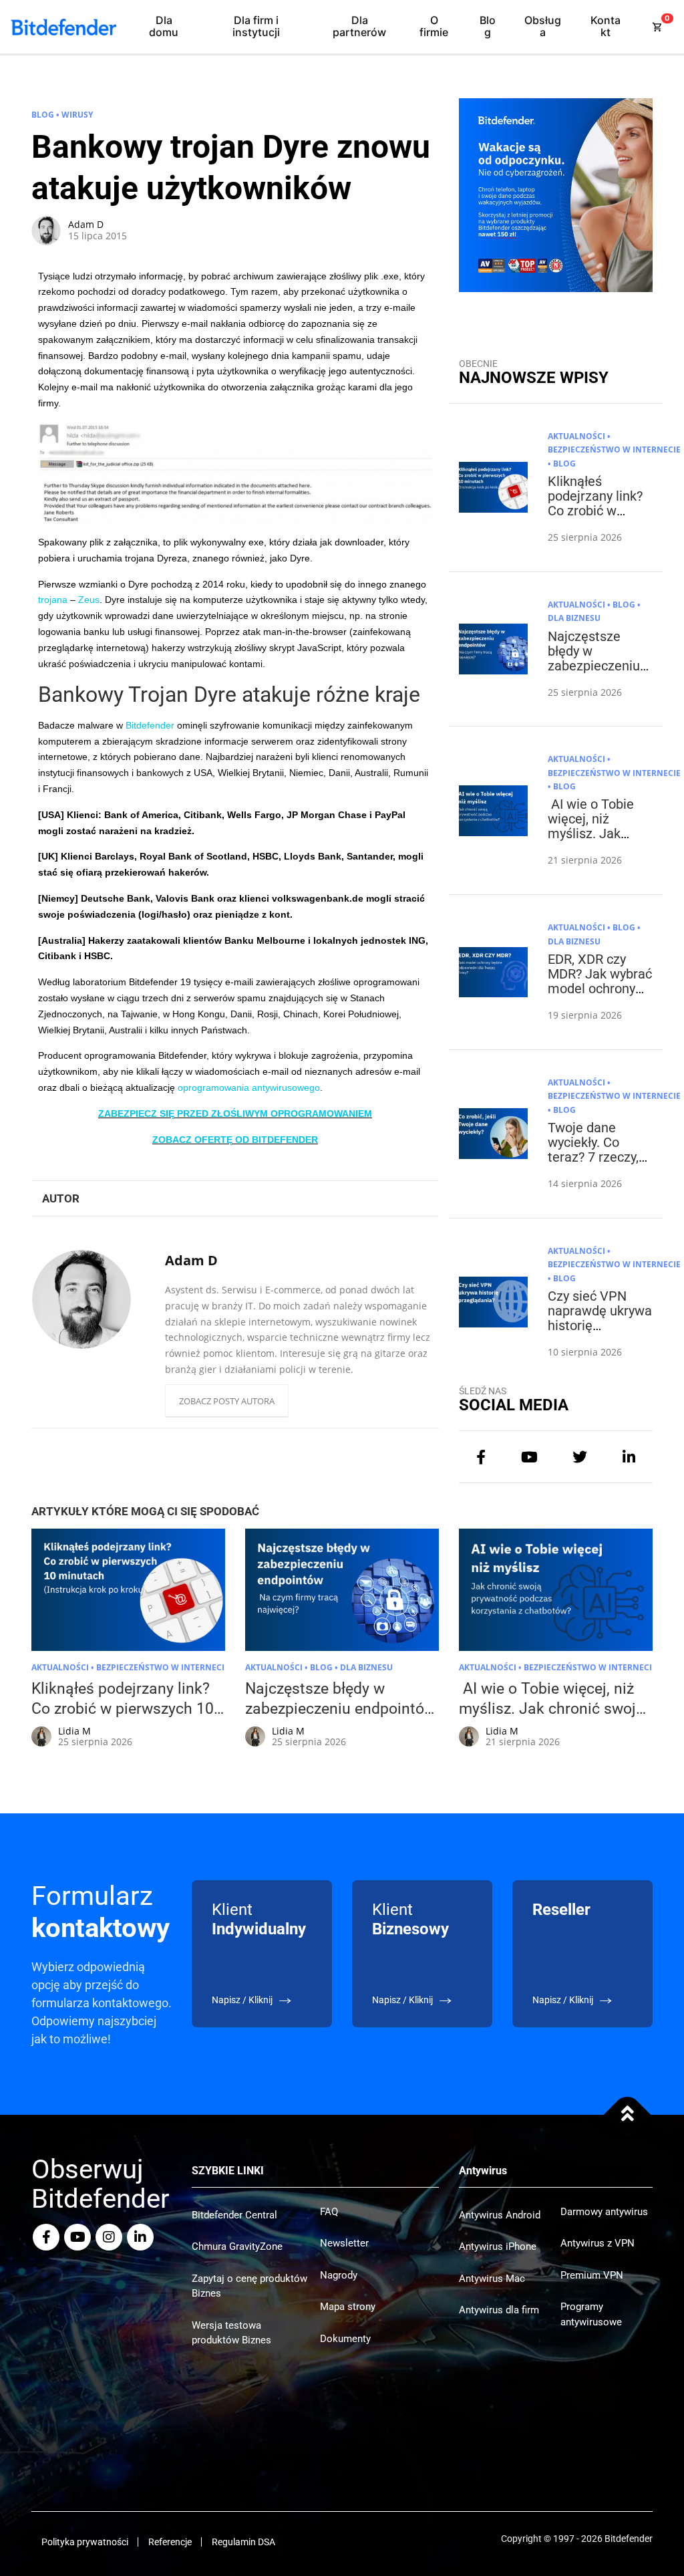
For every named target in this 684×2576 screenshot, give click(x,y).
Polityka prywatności (85, 2542)
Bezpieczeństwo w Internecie (614, 449)
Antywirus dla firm (499, 2310)
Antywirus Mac (492, 2279)
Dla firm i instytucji (256, 26)
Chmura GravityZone (237, 2246)
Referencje (170, 2542)
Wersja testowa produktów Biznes (231, 2333)
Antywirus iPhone (498, 2246)
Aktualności (576, 436)
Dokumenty (345, 2339)
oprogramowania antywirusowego (249, 1087)
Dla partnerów (359, 26)
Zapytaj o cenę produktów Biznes (249, 2286)
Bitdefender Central (234, 2215)
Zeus (89, 600)
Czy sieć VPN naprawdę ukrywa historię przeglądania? (600, 1318)
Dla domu (164, 26)
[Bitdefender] (63, 27)
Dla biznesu (574, 618)
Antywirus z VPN (597, 2243)
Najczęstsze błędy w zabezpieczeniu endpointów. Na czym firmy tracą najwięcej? (597, 673)
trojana (53, 600)
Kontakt (606, 26)
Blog (488, 26)
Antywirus (483, 2171)
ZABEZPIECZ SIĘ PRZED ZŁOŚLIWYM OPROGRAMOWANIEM (235, 1114)
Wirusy (77, 115)
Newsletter (344, 2243)
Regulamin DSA (243, 2542)
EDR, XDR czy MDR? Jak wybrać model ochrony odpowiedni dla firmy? (600, 989)
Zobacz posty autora (227, 1401)
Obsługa (543, 26)
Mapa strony (348, 2307)
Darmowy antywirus (604, 2212)
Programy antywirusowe (591, 2314)
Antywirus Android (500, 2215)
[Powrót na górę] (628, 2115)
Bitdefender (150, 725)
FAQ (329, 2212)
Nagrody (339, 2275)
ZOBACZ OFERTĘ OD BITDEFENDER (235, 1140)
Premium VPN (592, 2275)
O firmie (434, 26)
